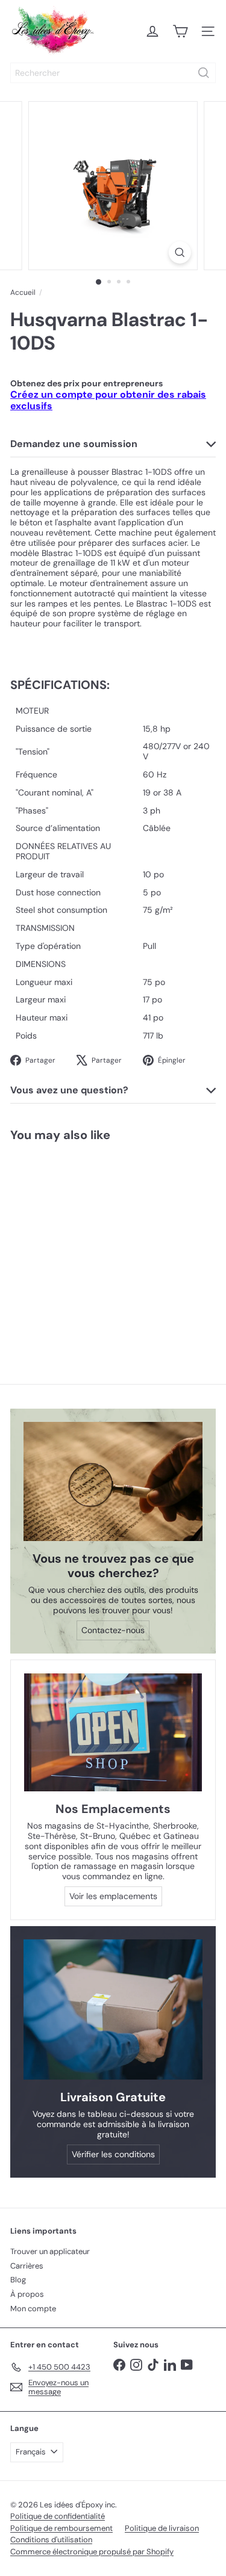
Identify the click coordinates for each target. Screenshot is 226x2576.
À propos (27, 2294)
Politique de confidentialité (58, 2516)
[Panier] (180, 31)
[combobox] (113, 73)
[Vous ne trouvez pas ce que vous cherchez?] (113, 1481)
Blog (18, 2280)
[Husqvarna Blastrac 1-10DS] (76, 1243)
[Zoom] (180, 252)
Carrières (27, 2266)
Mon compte (33, 2309)
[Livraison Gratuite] (113, 2010)
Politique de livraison (162, 2528)
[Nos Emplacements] (113, 1733)
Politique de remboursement (61, 2528)
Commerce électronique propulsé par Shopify (92, 2552)
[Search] (204, 73)
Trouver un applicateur (50, 2251)
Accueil (23, 292)
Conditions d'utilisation (51, 2540)
